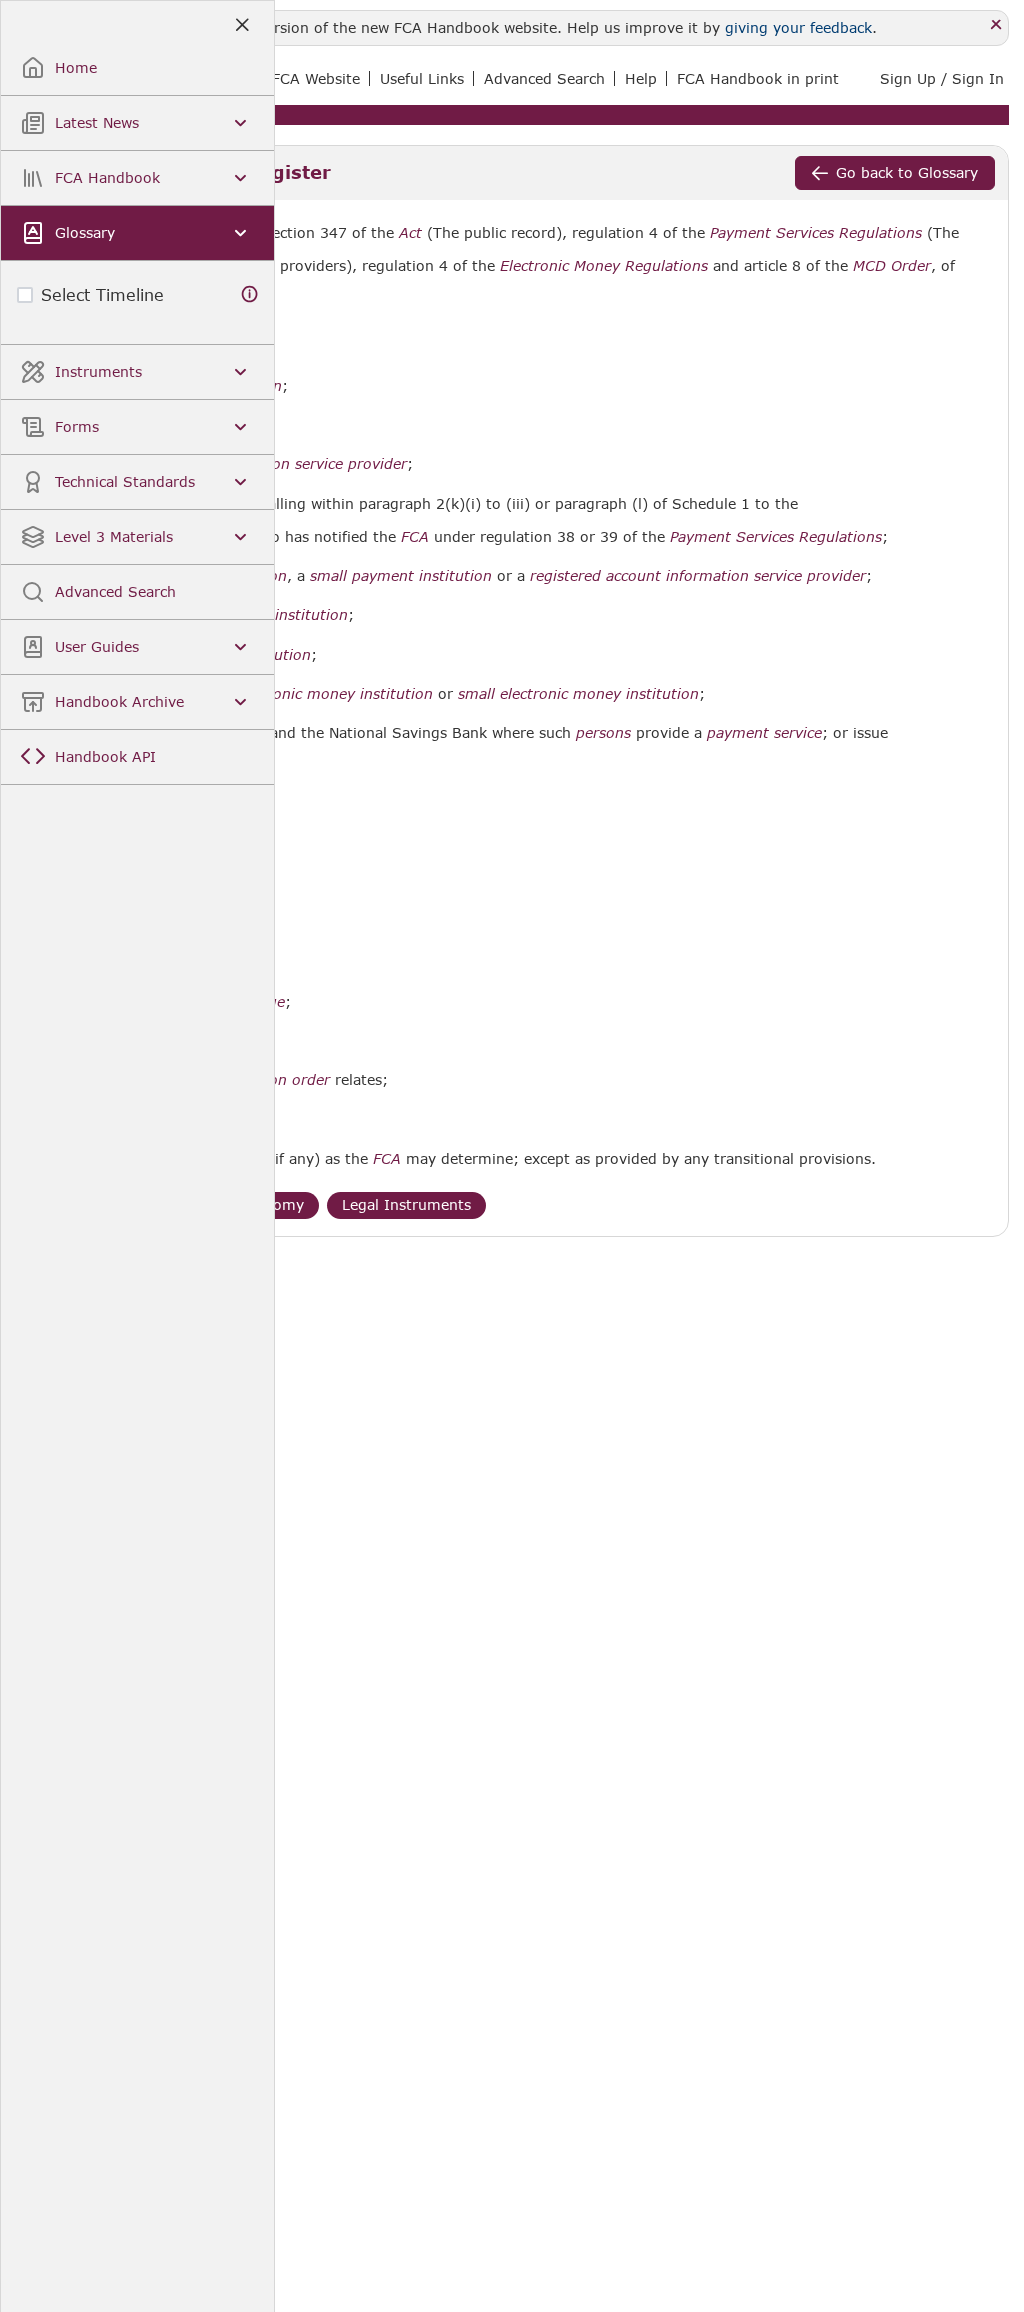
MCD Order (892, 266)
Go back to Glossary (907, 172)
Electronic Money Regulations (604, 266)
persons (603, 733)
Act (410, 233)
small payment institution (401, 576)
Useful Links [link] (422, 78)
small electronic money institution (578, 694)
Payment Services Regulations (816, 233)
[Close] (996, 25)
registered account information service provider (698, 576)
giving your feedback (798, 27)
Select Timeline (102, 294)
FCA (415, 537)
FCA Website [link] (316, 78)
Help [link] (641, 78)
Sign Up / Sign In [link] (942, 78)
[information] (250, 294)
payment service (764, 733)
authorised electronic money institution (293, 694)
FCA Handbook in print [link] (758, 78)
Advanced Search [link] (544, 78)
